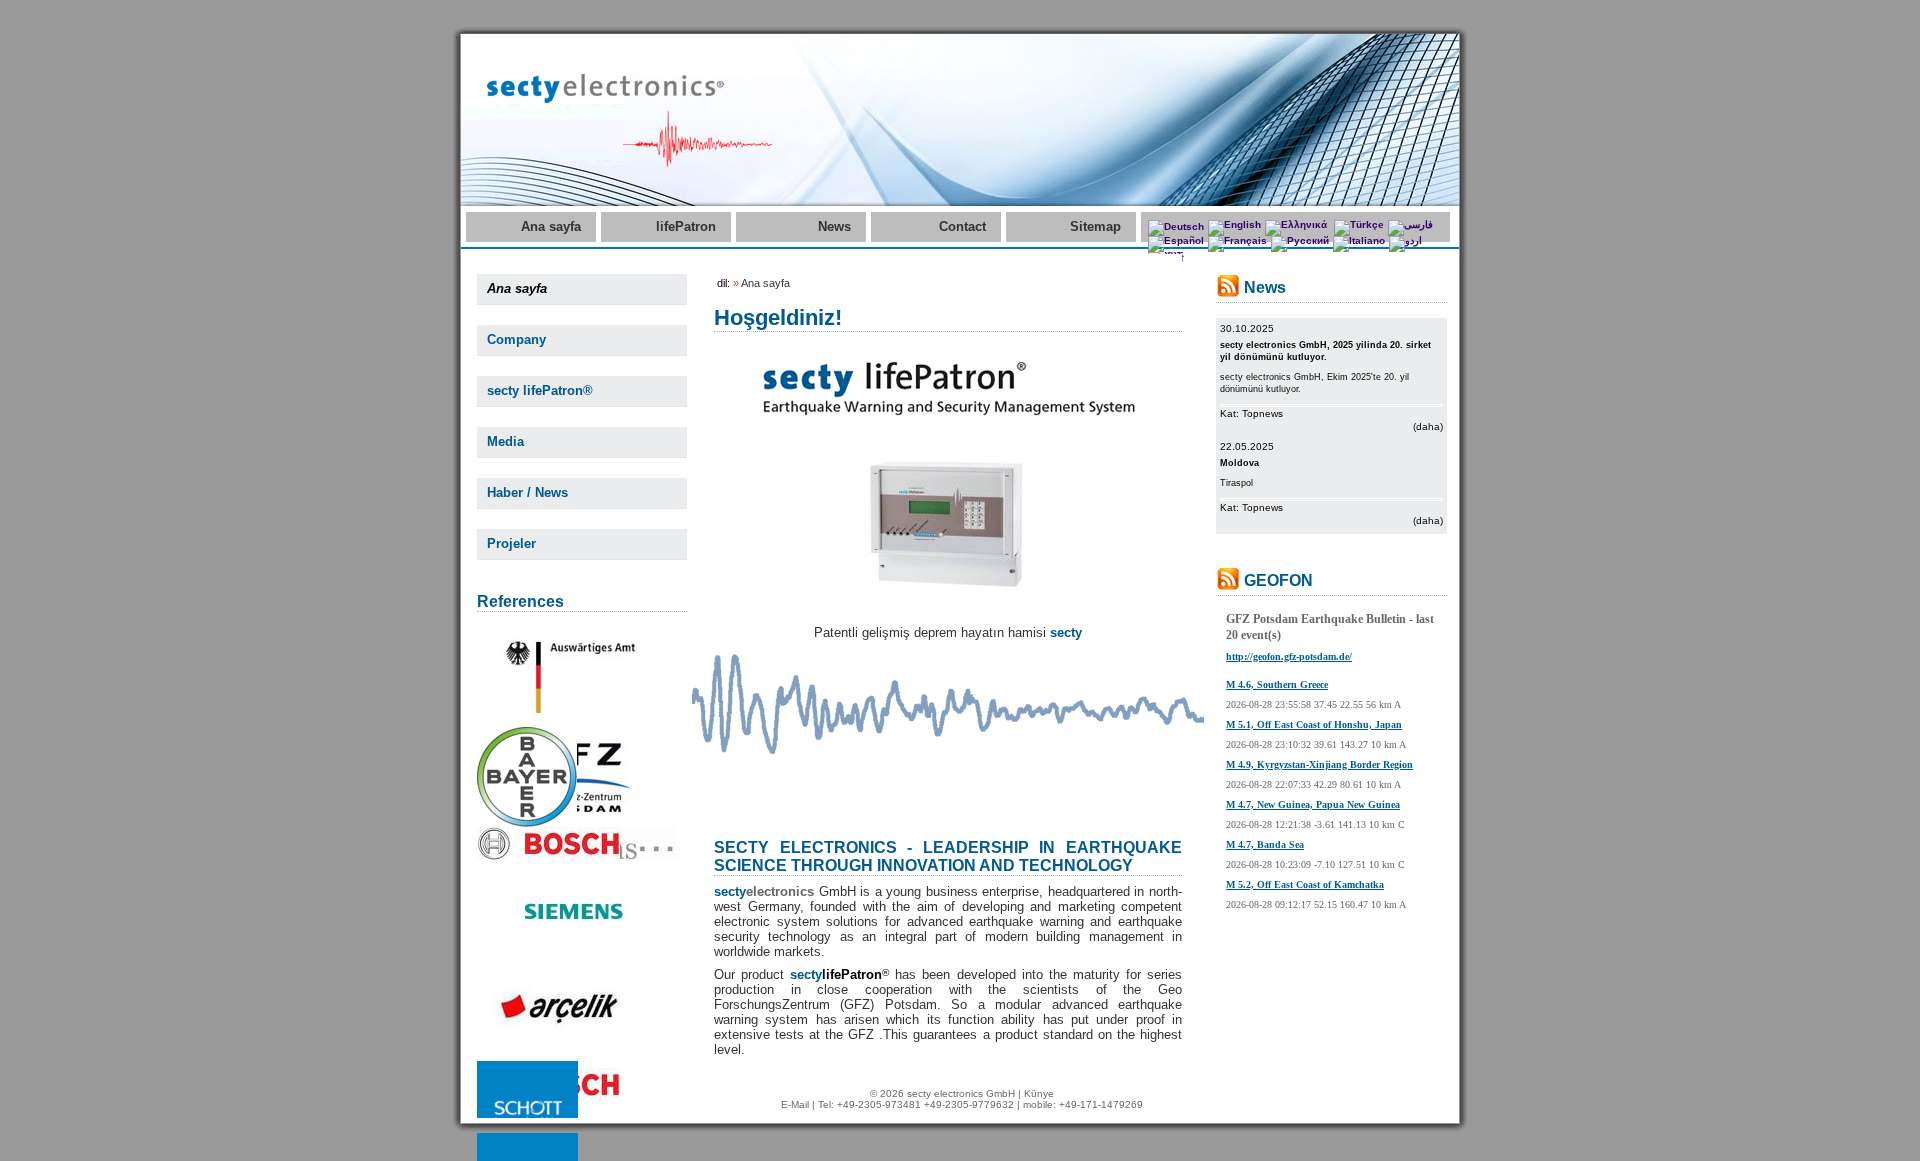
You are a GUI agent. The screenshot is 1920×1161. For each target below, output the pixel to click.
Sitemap (1095, 226)
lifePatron (686, 226)
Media (505, 441)
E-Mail (795, 1104)
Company (516, 339)
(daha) (1428, 426)
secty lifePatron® (540, 390)
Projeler (511, 543)
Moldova (1239, 463)
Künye (1039, 1093)
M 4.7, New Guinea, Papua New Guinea (1313, 804)
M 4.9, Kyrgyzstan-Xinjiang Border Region (1319, 764)
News (834, 226)
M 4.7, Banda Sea (1265, 844)
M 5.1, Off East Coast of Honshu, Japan (1314, 724)
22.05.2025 (1247, 446)
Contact (962, 226)
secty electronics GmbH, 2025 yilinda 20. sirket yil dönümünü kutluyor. (1325, 351)
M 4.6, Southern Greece (1277, 684)
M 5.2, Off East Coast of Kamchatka (1305, 884)
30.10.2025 (1247, 328)
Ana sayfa (551, 226)
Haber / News (527, 492)
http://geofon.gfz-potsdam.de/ (1289, 656)
